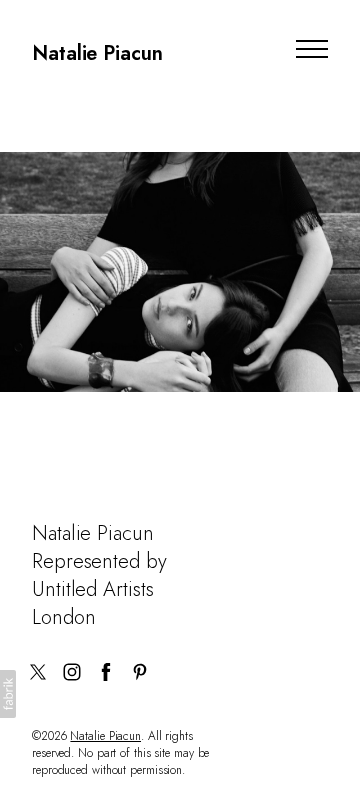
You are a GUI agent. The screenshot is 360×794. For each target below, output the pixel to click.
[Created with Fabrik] (8, 694)
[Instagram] (72, 672)
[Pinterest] (140, 672)
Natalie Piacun (105, 736)
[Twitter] (38, 672)
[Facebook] (106, 672)
